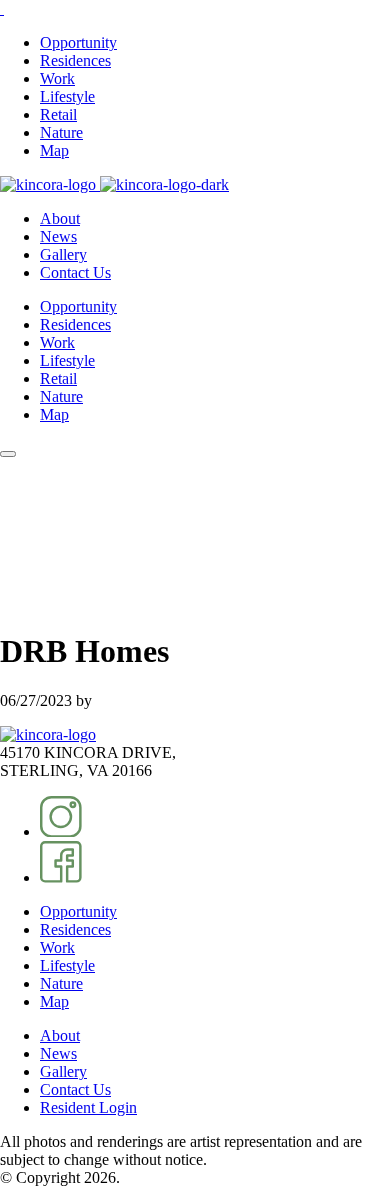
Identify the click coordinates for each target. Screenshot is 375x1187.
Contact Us (75, 272)
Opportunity (78, 42)
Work (57, 78)
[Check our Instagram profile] (61, 831)
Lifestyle (67, 96)
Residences (75, 60)
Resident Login (88, 1107)
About (60, 218)
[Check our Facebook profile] (61, 877)
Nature (61, 132)
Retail (58, 114)
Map (54, 150)
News (58, 236)
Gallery (63, 254)
